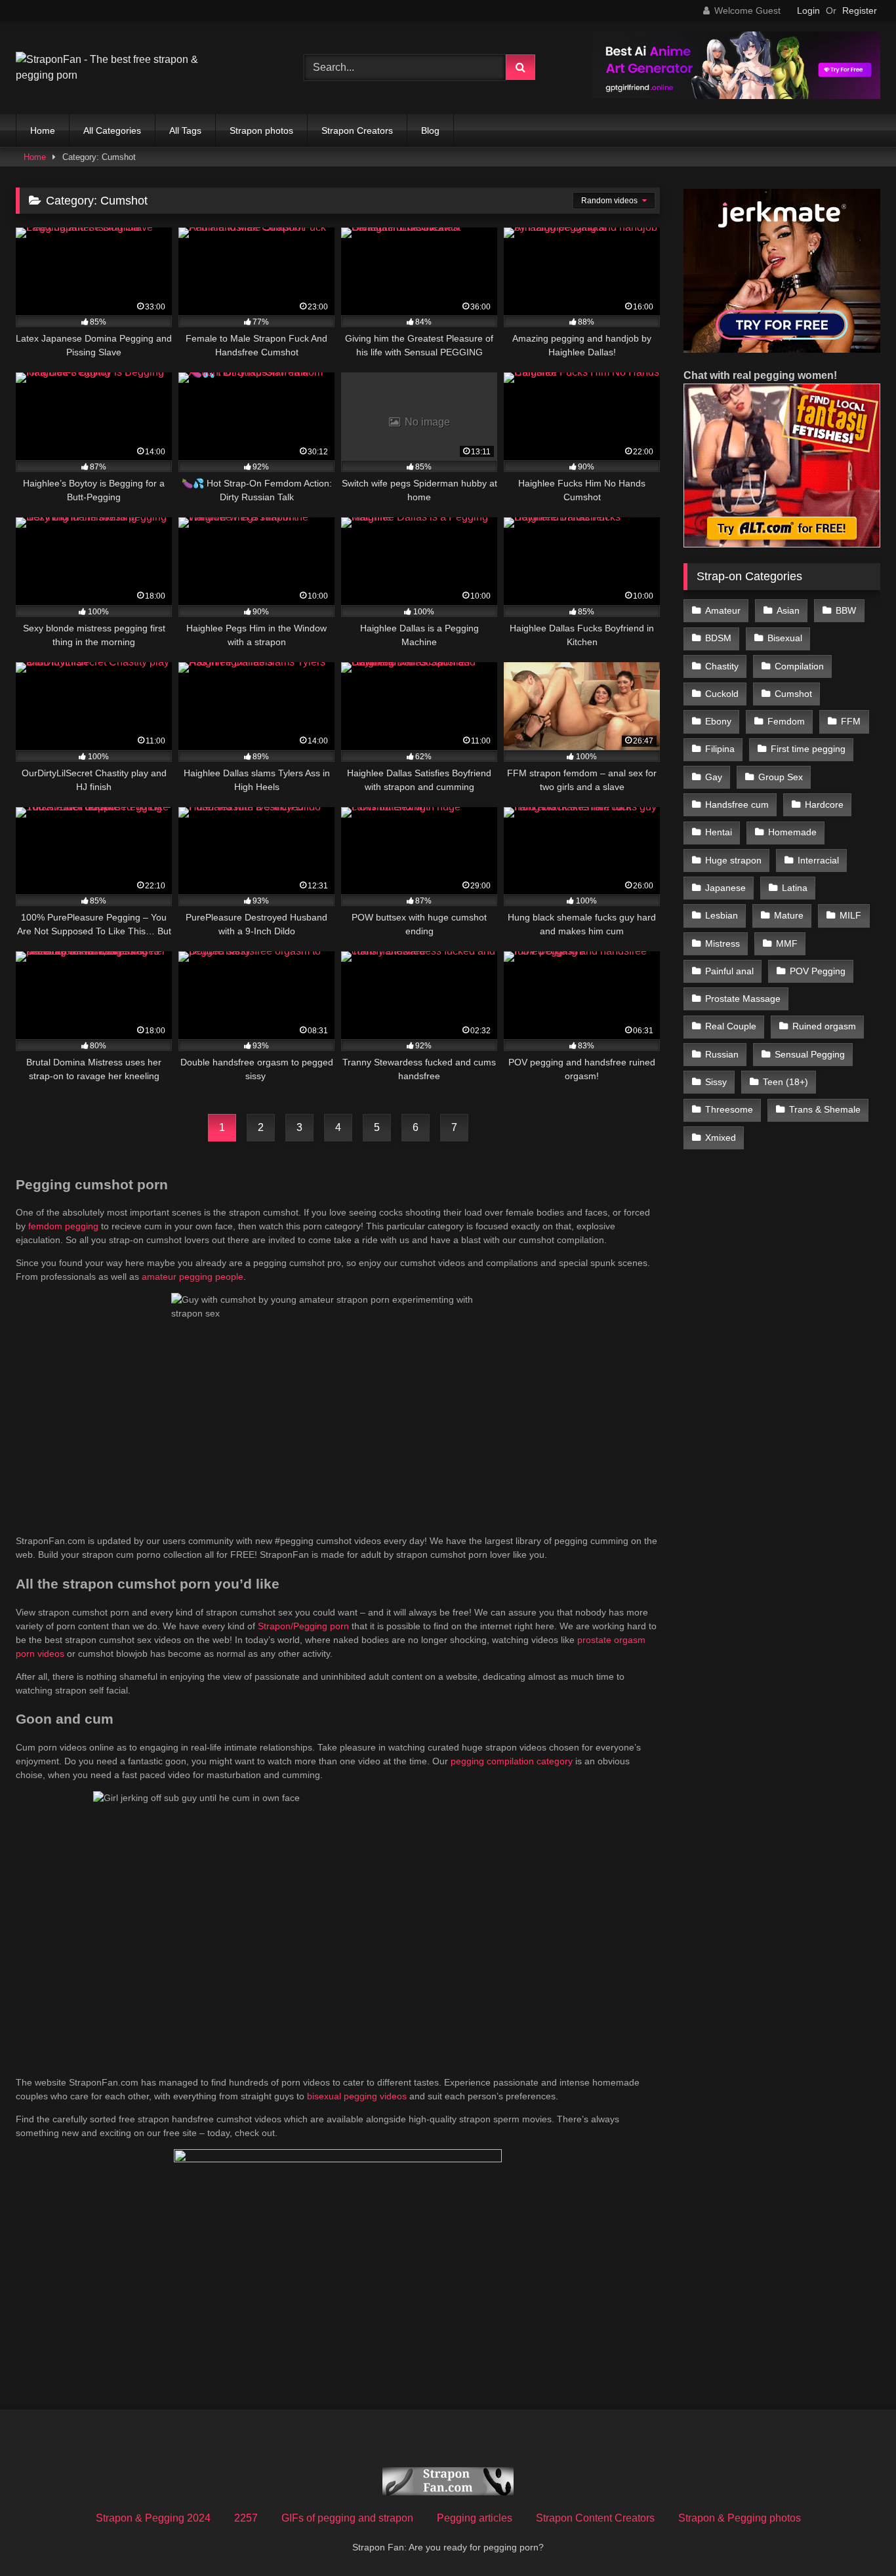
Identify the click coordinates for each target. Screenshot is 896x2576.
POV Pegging (818, 971)
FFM (851, 721)
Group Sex (781, 777)
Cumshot (793, 694)
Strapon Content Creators (595, 2518)
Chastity (722, 666)
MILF (850, 915)
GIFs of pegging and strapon (347, 2518)
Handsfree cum (737, 804)
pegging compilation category (512, 1761)
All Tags (185, 130)
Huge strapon (733, 860)
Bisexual (785, 638)
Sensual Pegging (810, 1054)
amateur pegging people (193, 1277)
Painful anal (729, 971)
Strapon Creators (357, 130)
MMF (787, 943)
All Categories (112, 130)
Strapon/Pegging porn (303, 1626)
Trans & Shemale (825, 1109)
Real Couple (731, 1026)
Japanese (725, 888)
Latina (795, 888)
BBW (846, 610)
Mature (789, 915)
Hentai (719, 832)
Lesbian (722, 915)
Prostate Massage (743, 999)
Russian (722, 1054)
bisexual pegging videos (357, 2096)
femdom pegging (63, 1226)
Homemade (792, 832)
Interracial (818, 860)
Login (808, 10)
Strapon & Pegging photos (740, 2518)
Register (860, 10)
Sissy (716, 1082)
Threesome (729, 1109)
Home (43, 130)
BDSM (718, 638)
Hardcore (824, 804)
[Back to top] (855, 2537)
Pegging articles (475, 2518)
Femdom (786, 721)
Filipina (720, 749)
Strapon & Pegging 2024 (153, 2518)
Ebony (718, 721)
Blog (430, 130)
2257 (246, 2518)
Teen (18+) (785, 1082)
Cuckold (722, 694)
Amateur (723, 610)
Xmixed (721, 1138)
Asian (788, 610)
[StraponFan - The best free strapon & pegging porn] (114, 68)
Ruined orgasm (824, 1026)
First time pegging (808, 749)
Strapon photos (261, 130)
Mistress (723, 943)
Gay (714, 777)
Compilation (799, 666)
